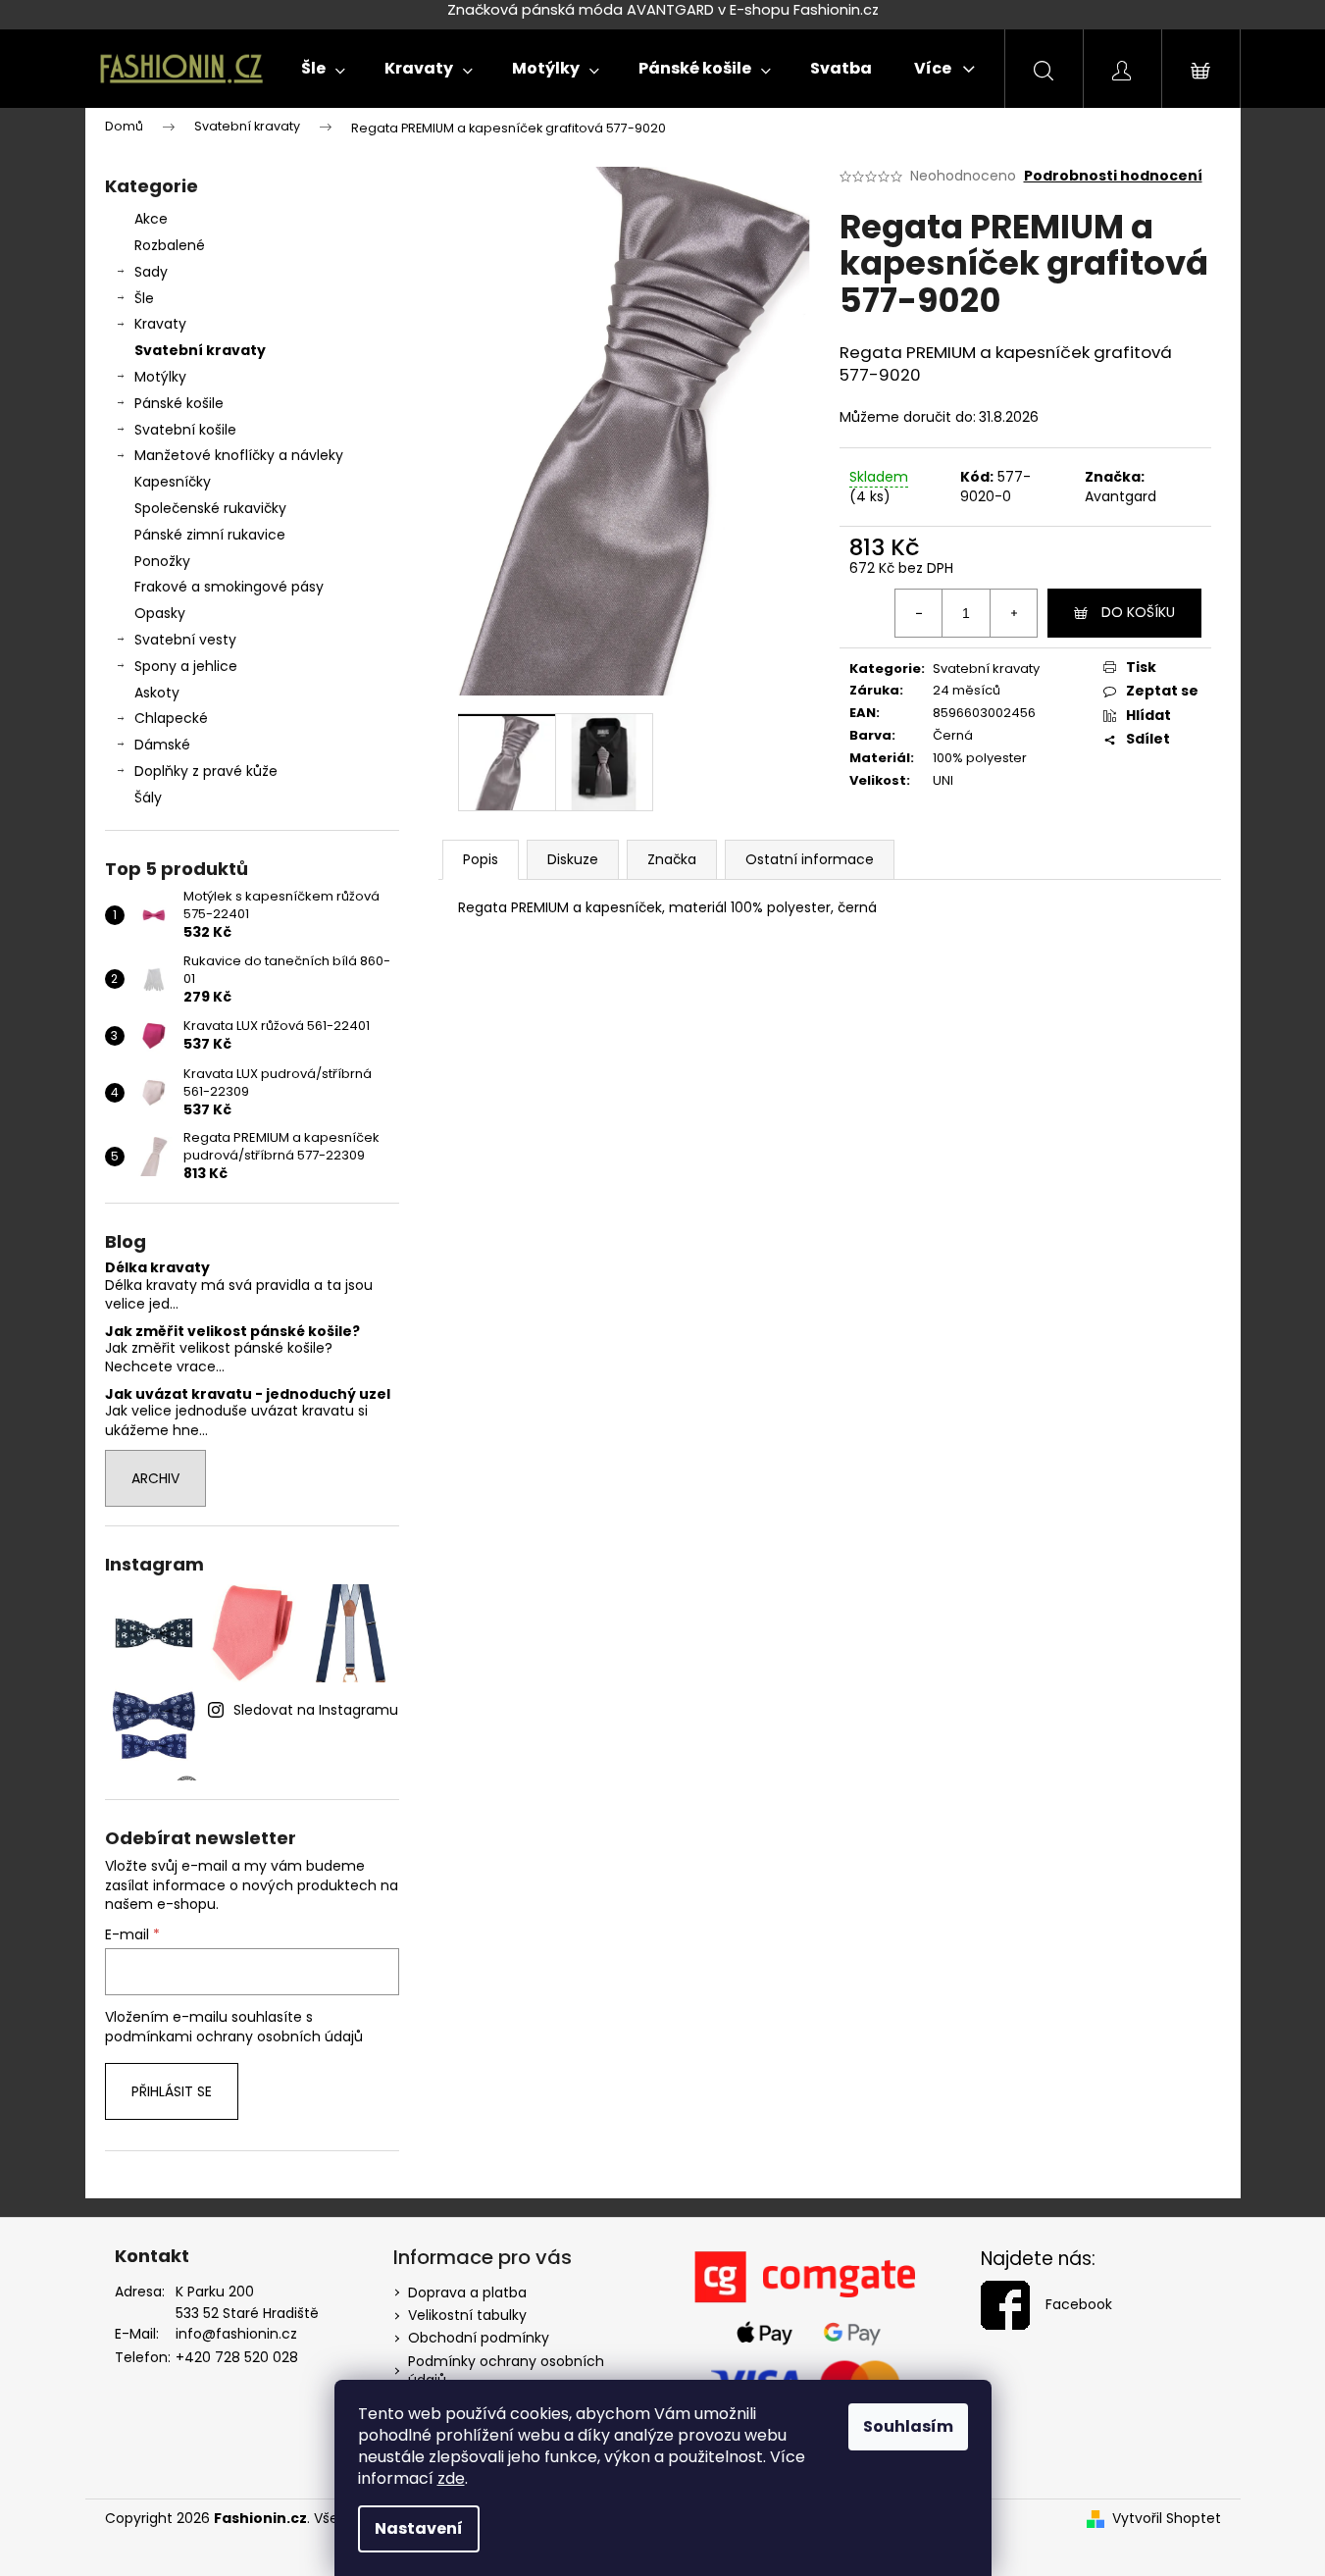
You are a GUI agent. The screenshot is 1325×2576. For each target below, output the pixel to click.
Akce (151, 219)
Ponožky (162, 561)
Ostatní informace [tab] (810, 859)
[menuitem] (323, 69)
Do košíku (1138, 612)
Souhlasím (908, 2426)
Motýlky (160, 377)
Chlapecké (171, 718)
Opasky (160, 613)
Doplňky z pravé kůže (206, 771)
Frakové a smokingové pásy (229, 587)
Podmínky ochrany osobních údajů (506, 2370)
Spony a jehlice (186, 666)
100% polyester (980, 758)
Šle (144, 298)
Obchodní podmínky (479, 2338)
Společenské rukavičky (210, 508)
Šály (148, 798)
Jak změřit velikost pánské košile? (232, 1332)
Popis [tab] (481, 859)
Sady (151, 272)
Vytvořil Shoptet (1167, 2519)
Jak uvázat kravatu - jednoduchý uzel (248, 1394)
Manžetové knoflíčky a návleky (239, 455)
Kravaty (160, 324)
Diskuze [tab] (573, 859)
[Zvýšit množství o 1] (1013, 613)
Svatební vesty (185, 640)
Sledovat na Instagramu (316, 1710)
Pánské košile (179, 403)
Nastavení (419, 2528)
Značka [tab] (672, 859)
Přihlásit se (172, 2091)
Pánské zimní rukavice (210, 535)
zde (451, 2478)
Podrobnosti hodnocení (1113, 176)
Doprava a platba (467, 2293)
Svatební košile (185, 430)
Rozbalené (170, 245)
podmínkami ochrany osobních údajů (234, 2036)
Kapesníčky (173, 482)
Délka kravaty (157, 1268)
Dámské (162, 745)
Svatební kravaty (200, 350)
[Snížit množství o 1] (919, 613)
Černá (953, 735)
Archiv (155, 1478)
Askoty (157, 693)
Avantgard (1121, 496)
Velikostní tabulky (467, 2315)
